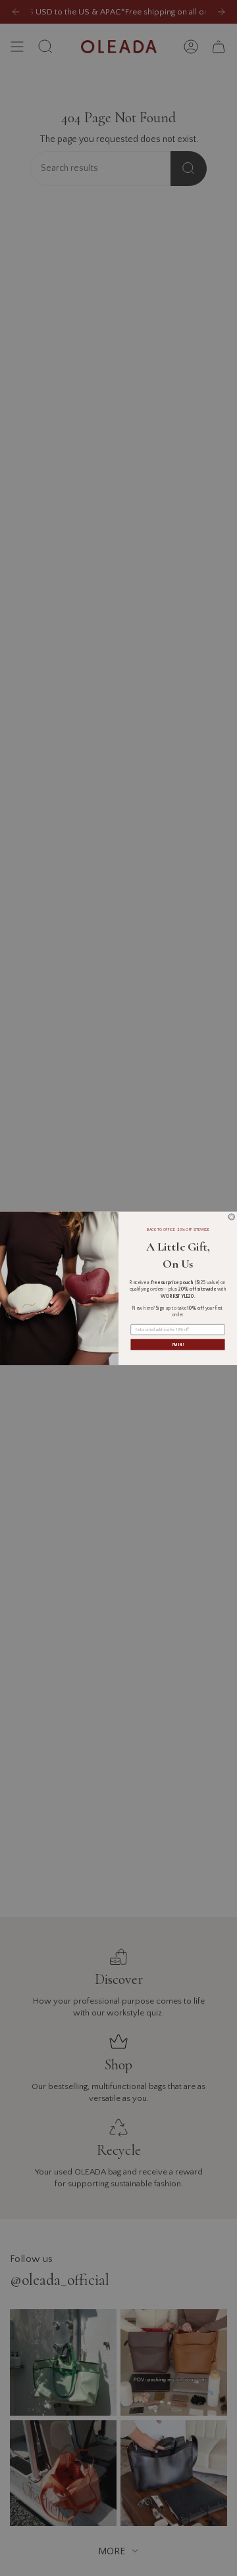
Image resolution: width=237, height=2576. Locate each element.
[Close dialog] (231, 1217)
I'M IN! (178, 1344)
